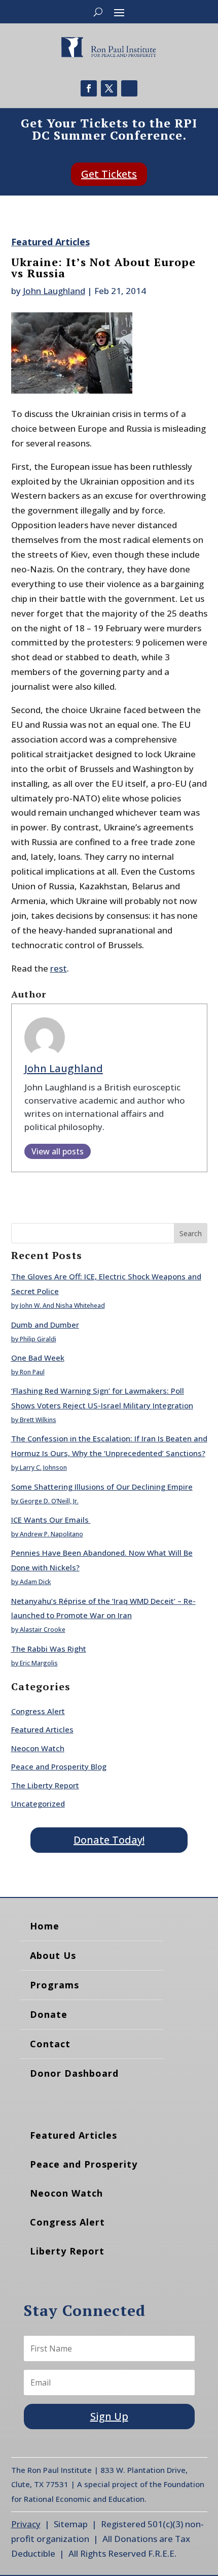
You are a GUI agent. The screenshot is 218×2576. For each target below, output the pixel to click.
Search (191, 1233)
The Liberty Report (45, 1785)
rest (59, 968)
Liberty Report (67, 2251)
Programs (55, 1985)
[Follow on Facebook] (89, 88)
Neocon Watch (38, 1748)
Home (45, 1926)
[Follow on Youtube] (129, 88)
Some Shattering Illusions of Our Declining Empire (102, 1487)
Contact (50, 2044)
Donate (49, 2014)
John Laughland (54, 291)
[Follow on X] (109, 88)
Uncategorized (38, 1804)
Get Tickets (109, 174)
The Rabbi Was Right (49, 1649)
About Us (53, 1955)
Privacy (26, 2524)
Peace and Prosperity (84, 2164)
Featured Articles (50, 242)
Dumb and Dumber (45, 1325)
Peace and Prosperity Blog (59, 1766)
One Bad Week (38, 1358)
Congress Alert (38, 1711)
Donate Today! (109, 1840)
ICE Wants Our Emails (51, 1520)
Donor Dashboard (74, 2073)
